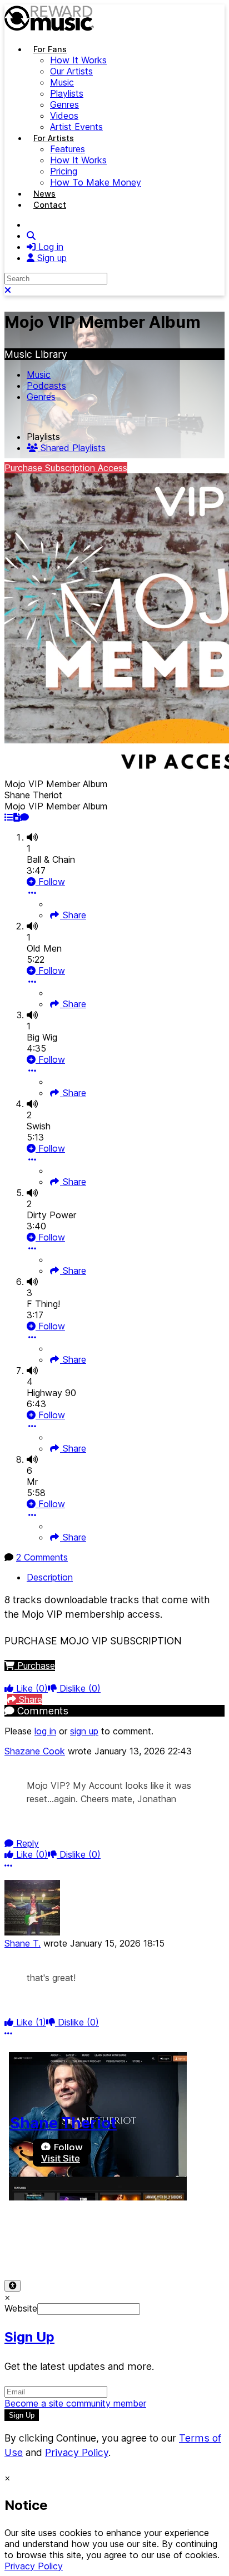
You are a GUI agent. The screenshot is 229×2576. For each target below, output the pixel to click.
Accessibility (162, 2238)
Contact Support (39, 2249)
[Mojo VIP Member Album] (9, 817)
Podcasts (46, 386)
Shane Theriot (63, 2123)
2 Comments (42, 1557)
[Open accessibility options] (13, 2286)
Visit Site (61, 2158)
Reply (26, 1843)
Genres (41, 397)
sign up (84, 1731)
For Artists (54, 138)
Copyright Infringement (129, 2249)
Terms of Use (32, 2238)
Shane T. (23, 1943)
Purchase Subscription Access (66, 468)
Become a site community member (75, 2403)
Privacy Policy (99, 2238)
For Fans (50, 49)
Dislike (79, 1688)
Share (73, 915)
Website (21, 2308)
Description (50, 1577)
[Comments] (24, 817)
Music (39, 374)
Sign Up (29, 2337)
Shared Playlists (72, 448)
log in (45, 1731)
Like (31, 1688)
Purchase (35, 1665)
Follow (50, 882)
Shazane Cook (35, 1751)
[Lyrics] (17, 817)
